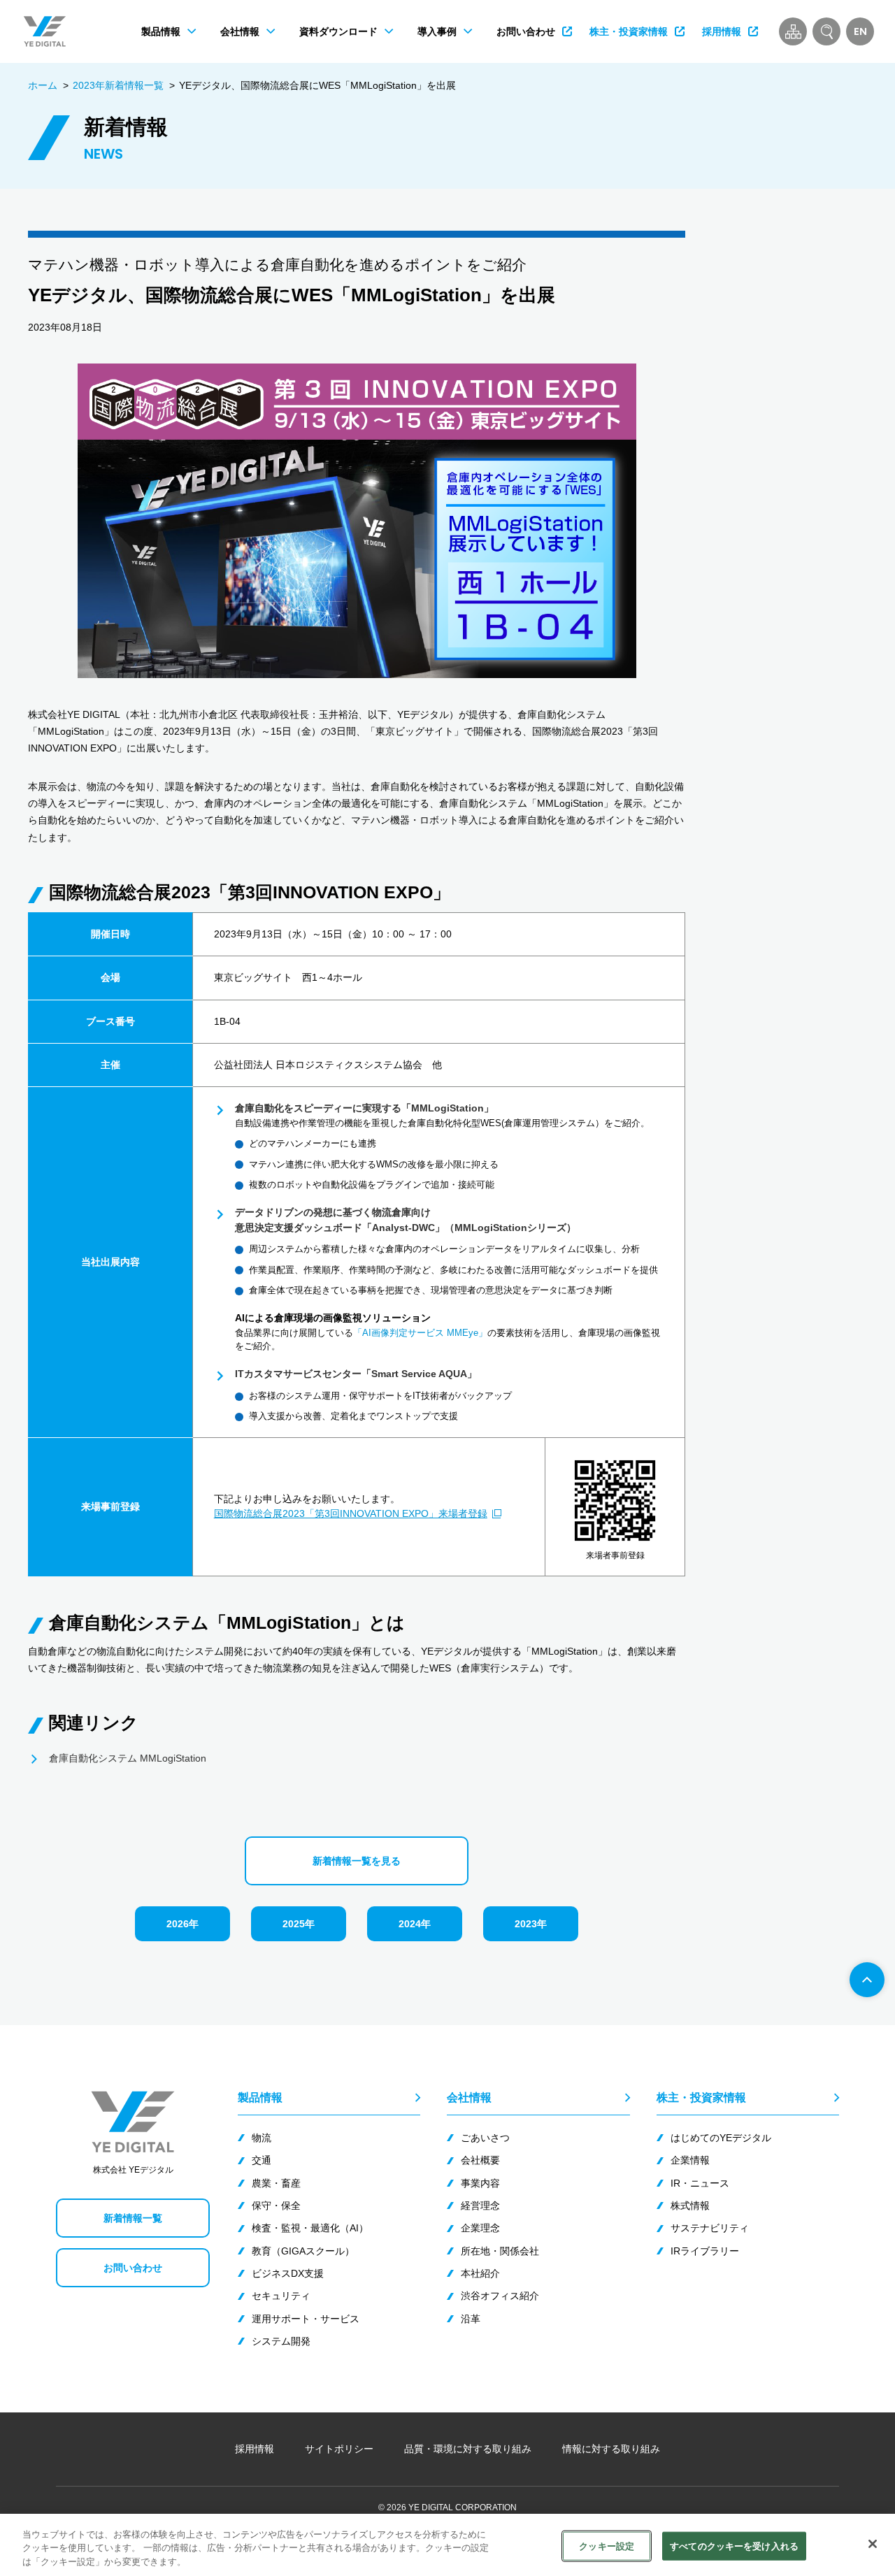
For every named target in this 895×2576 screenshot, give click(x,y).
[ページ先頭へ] (867, 1980)
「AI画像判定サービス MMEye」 (420, 1333)
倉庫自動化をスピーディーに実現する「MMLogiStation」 (364, 1108)
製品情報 (260, 2097)
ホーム (43, 85)
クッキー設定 (607, 2546)
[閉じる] (873, 2544)
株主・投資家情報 (701, 2097)
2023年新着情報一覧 (118, 85)
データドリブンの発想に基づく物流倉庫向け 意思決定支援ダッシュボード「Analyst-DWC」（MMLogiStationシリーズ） (406, 1219)
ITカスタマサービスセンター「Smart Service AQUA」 (356, 1374)
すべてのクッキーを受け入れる (734, 2546)
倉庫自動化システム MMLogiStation (128, 1758)
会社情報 (469, 2097)
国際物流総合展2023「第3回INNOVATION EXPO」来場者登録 (351, 1513)
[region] (447, 2545)
